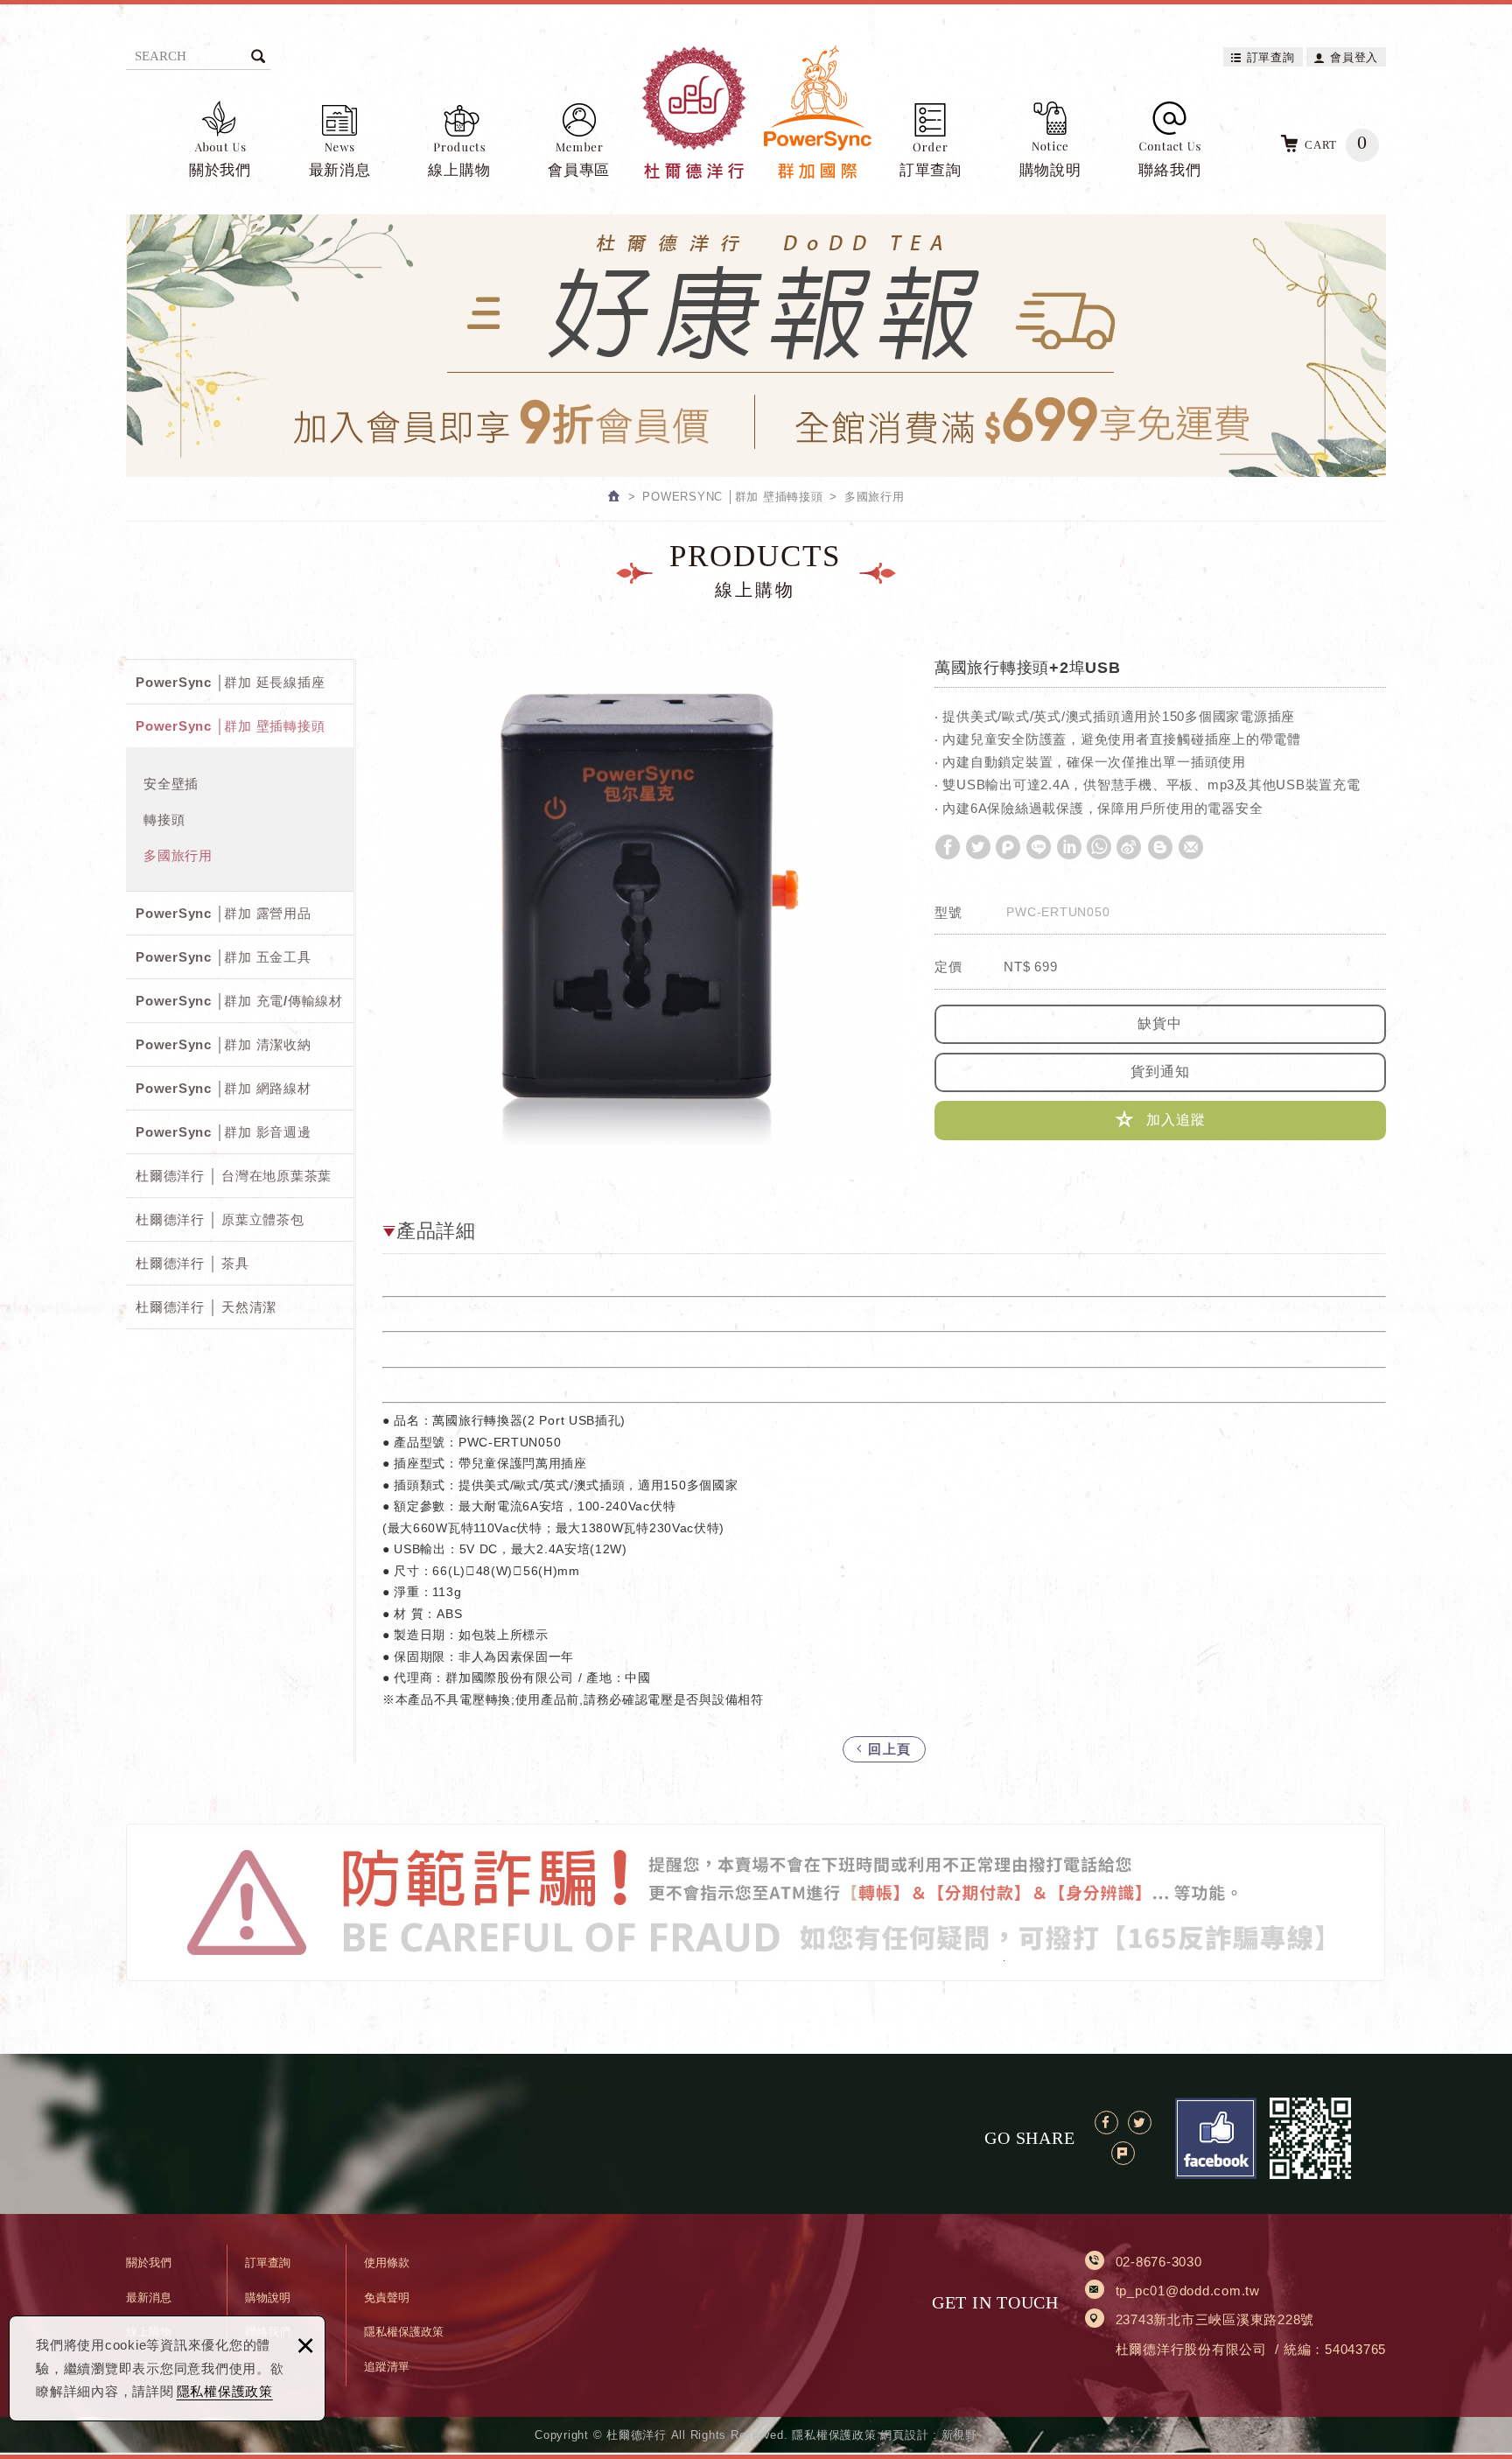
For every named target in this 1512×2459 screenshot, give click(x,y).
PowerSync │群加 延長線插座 (230, 682)
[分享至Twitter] (978, 847)
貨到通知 (1160, 1072)
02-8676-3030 (1159, 2262)
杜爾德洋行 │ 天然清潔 (206, 1307)
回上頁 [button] (888, 1749)
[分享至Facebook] (948, 847)
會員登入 (1354, 57)
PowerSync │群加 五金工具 (224, 957)
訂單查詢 (1271, 57)
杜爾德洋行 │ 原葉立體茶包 (220, 1219)
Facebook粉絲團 (1216, 2138)
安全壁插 (171, 784)
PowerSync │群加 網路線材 (224, 1088)
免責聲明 (387, 2298)
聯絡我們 (1169, 170)
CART (1336, 142)
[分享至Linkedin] (1069, 847)
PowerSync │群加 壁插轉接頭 (230, 726)
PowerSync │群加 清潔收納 (224, 1044)
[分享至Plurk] (1008, 847)
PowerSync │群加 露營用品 (224, 913)
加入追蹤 (1174, 1120)
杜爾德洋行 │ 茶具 (192, 1263)
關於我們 (220, 170)
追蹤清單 (387, 2367)
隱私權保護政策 (225, 2391)
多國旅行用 (178, 855)
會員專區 (579, 170)
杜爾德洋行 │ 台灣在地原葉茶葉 (234, 1176)
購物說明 (1050, 170)
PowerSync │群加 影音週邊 (224, 1132)
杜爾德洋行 (756, 112)
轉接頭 (164, 820)
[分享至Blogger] (1160, 847)
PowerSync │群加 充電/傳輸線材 (239, 1001)
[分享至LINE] (1039, 847)
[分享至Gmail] (1191, 847)
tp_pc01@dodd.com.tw (1188, 2291)
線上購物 (459, 170)
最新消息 (340, 170)
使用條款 (387, 2263)
